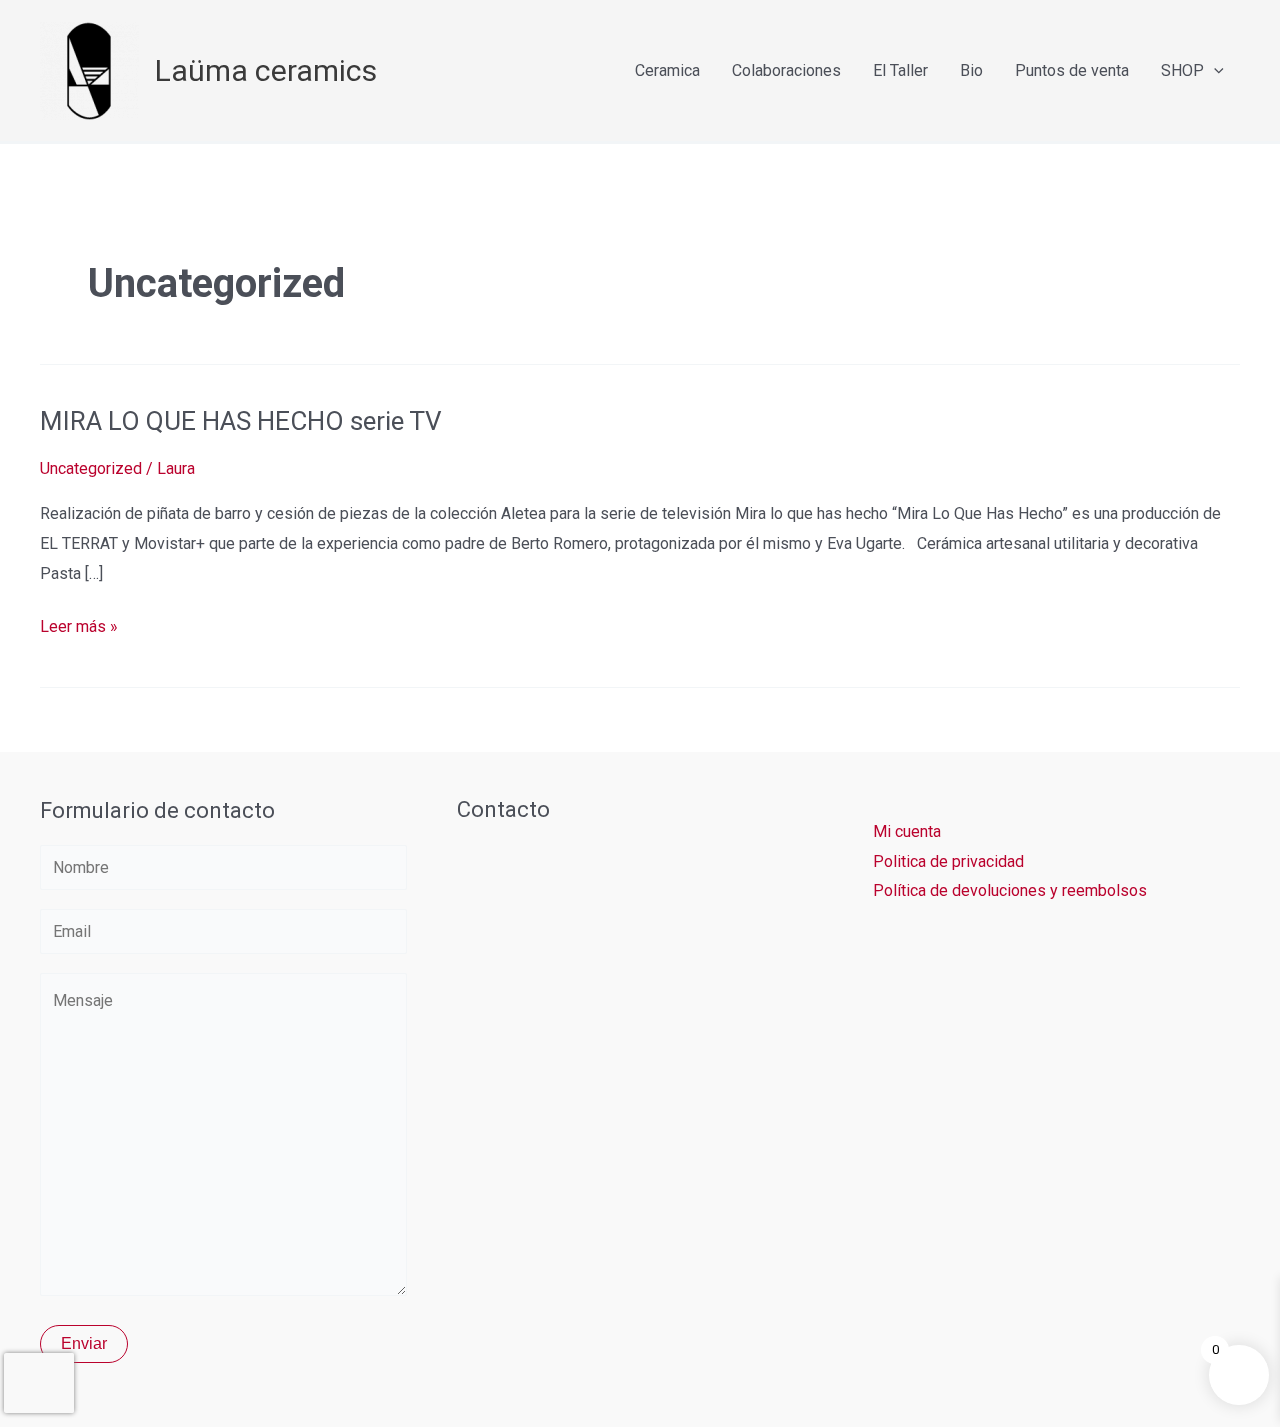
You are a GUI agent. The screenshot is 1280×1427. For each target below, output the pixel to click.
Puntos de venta (1072, 70)
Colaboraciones (786, 70)
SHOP (1182, 70)
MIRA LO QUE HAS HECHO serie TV (241, 421)
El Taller (900, 70)
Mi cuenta (907, 831)
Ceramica (667, 70)
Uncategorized (91, 468)
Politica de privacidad (948, 861)
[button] (1214, 70)
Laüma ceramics (266, 70)
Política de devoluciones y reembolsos (1010, 890)
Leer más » (79, 624)
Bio (971, 70)
